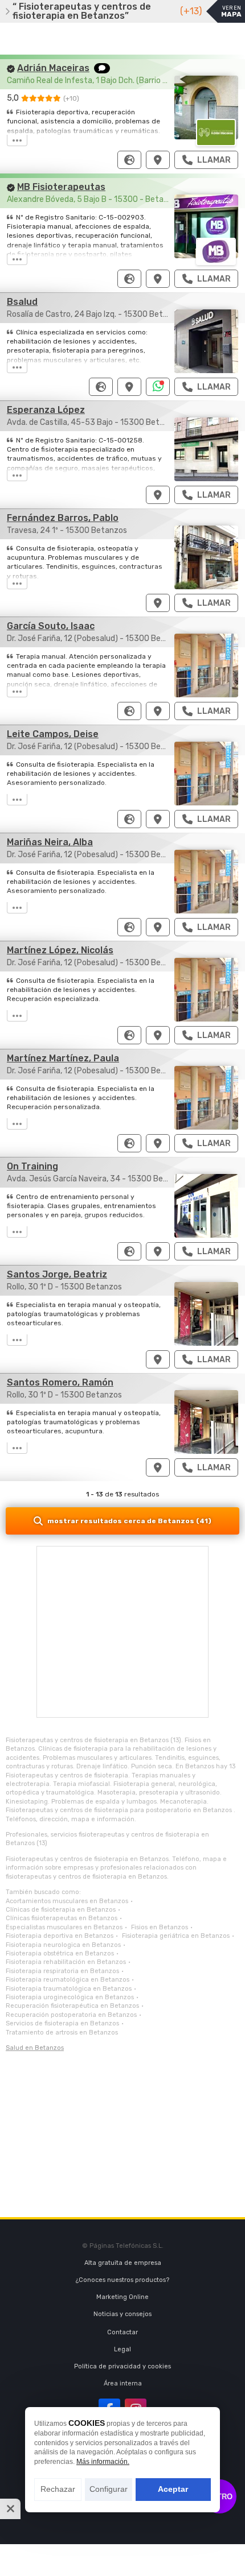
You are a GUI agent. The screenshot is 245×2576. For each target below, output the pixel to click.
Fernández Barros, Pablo (63, 518)
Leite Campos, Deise (53, 734)
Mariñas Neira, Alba (50, 842)
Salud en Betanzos (35, 2048)
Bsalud (22, 302)
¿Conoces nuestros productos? (122, 2280)
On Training (32, 1166)
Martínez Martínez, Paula (63, 1058)
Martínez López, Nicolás (60, 950)
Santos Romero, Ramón (60, 1382)
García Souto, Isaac (51, 626)
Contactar (122, 2332)
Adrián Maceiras (53, 68)
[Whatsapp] (158, 387)
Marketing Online (122, 2297)
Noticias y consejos (122, 2314)
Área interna (123, 2383)
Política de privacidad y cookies (122, 2366)
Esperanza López (46, 410)
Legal (122, 2349)
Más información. (103, 2462)
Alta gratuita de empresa (123, 2263)
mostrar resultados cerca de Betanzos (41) (129, 1521)
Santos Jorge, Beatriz (57, 1274)
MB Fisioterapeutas (61, 187)
